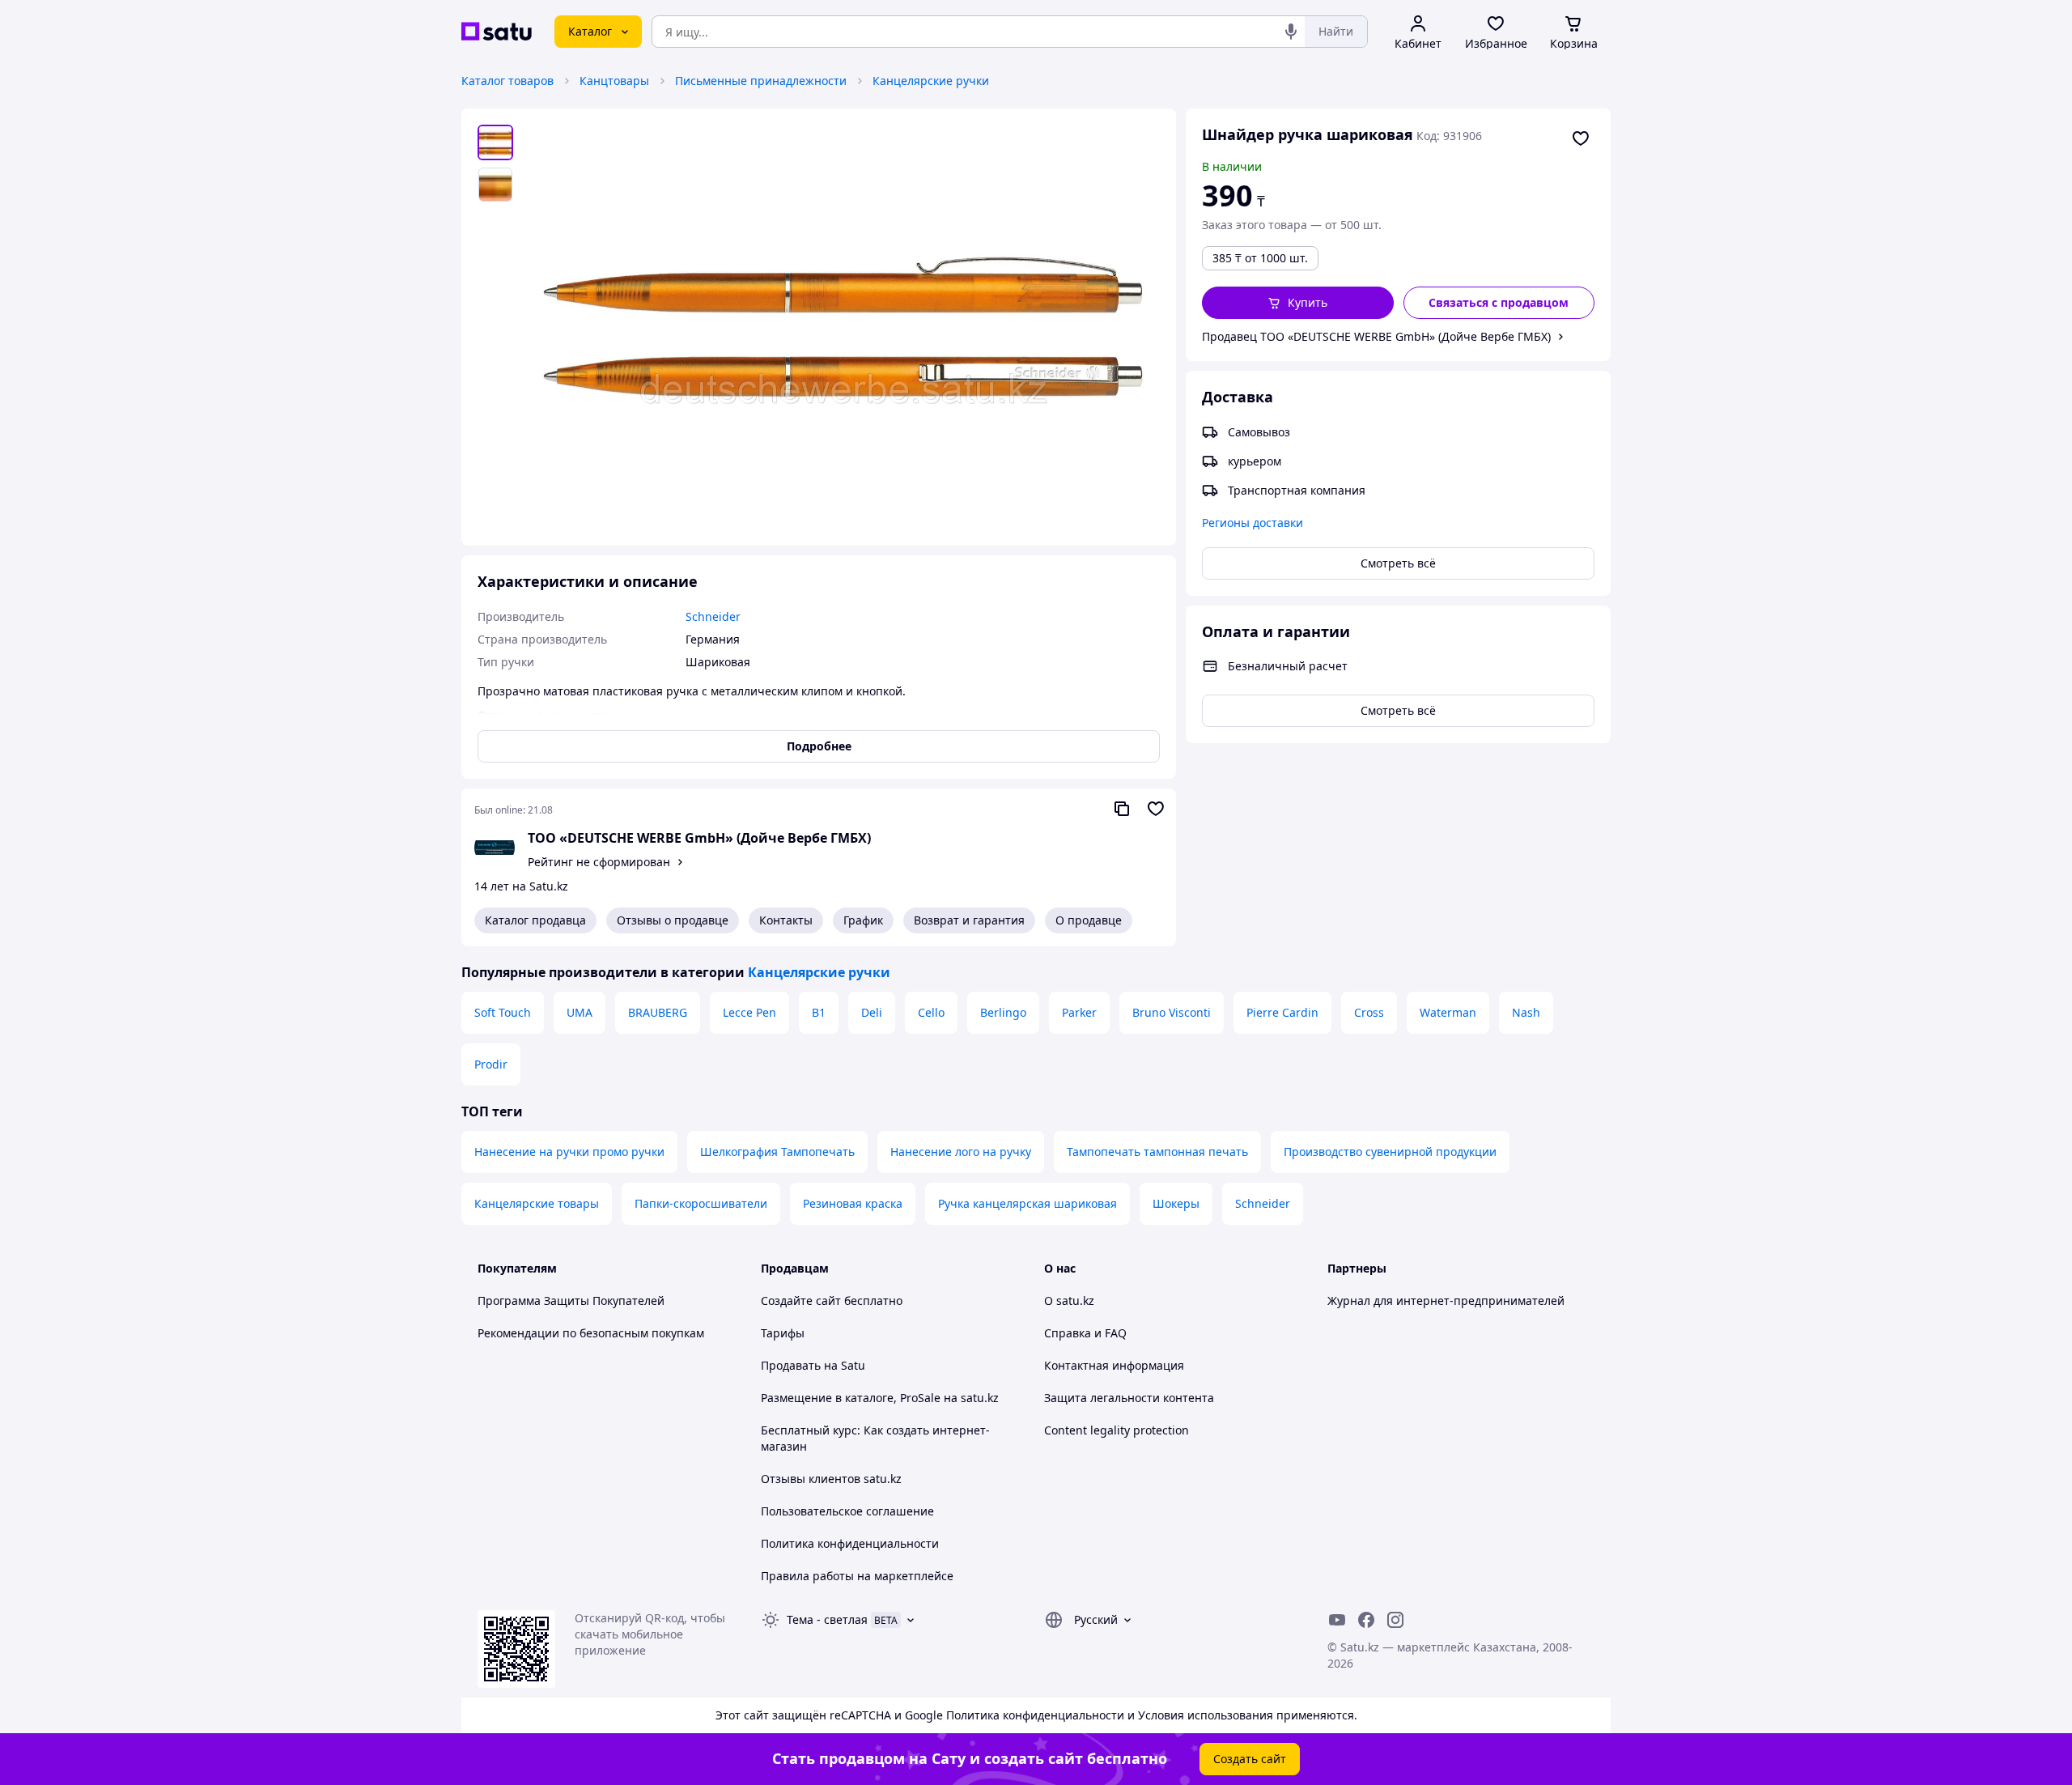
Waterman (1448, 1012)
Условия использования (1206, 1715)
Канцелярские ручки (931, 81)
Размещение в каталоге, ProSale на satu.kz (880, 1398)
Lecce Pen (749, 1012)
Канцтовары (614, 81)
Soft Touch (503, 1012)
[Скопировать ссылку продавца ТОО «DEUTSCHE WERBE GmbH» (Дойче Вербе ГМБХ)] (1122, 809)
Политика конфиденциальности (850, 1543)
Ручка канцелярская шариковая (1028, 1203)
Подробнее (819, 746)
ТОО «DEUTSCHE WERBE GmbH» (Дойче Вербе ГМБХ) (699, 838)
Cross (1369, 1012)
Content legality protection (1117, 1430)
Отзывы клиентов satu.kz (831, 1479)
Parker (1079, 1012)
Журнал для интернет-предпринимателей (1446, 1300)
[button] (1298, 303)
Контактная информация (1114, 1365)
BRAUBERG (658, 1012)
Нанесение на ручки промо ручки (569, 1152)
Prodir (491, 1064)
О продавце (1089, 920)
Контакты (786, 920)
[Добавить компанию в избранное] (1156, 809)
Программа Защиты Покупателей (571, 1300)
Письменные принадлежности (761, 81)
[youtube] (1337, 1620)
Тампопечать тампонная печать (1157, 1152)
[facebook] (1366, 1620)
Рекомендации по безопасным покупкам (591, 1333)
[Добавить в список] (1581, 138)
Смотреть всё (1398, 563)
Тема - (827, 1619)
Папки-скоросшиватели (701, 1203)
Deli (872, 1012)
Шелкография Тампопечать (777, 1152)
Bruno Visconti (1172, 1012)
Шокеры (1176, 1203)
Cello (931, 1012)
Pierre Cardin (1282, 1012)
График (863, 920)
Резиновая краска (853, 1203)
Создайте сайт (801, 1300)
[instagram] (1395, 1620)
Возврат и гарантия (969, 920)
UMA (580, 1012)
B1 (819, 1012)
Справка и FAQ (1085, 1333)
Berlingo (1003, 1012)
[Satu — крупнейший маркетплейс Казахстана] (497, 32)
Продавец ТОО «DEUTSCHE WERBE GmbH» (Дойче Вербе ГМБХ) (1376, 336)
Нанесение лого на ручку (961, 1152)
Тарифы (783, 1333)
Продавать (791, 1365)
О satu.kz (1069, 1300)
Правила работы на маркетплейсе (857, 1576)
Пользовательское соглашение (847, 1511)
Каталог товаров (507, 81)
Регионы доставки (1253, 523)
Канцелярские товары (537, 1203)
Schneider (1263, 1203)
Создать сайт (1250, 1759)
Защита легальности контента (1129, 1398)
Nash (1526, 1012)
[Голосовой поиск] (1291, 32)
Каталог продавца (535, 920)
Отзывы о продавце (673, 920)
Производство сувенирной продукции (1390, 1152)
